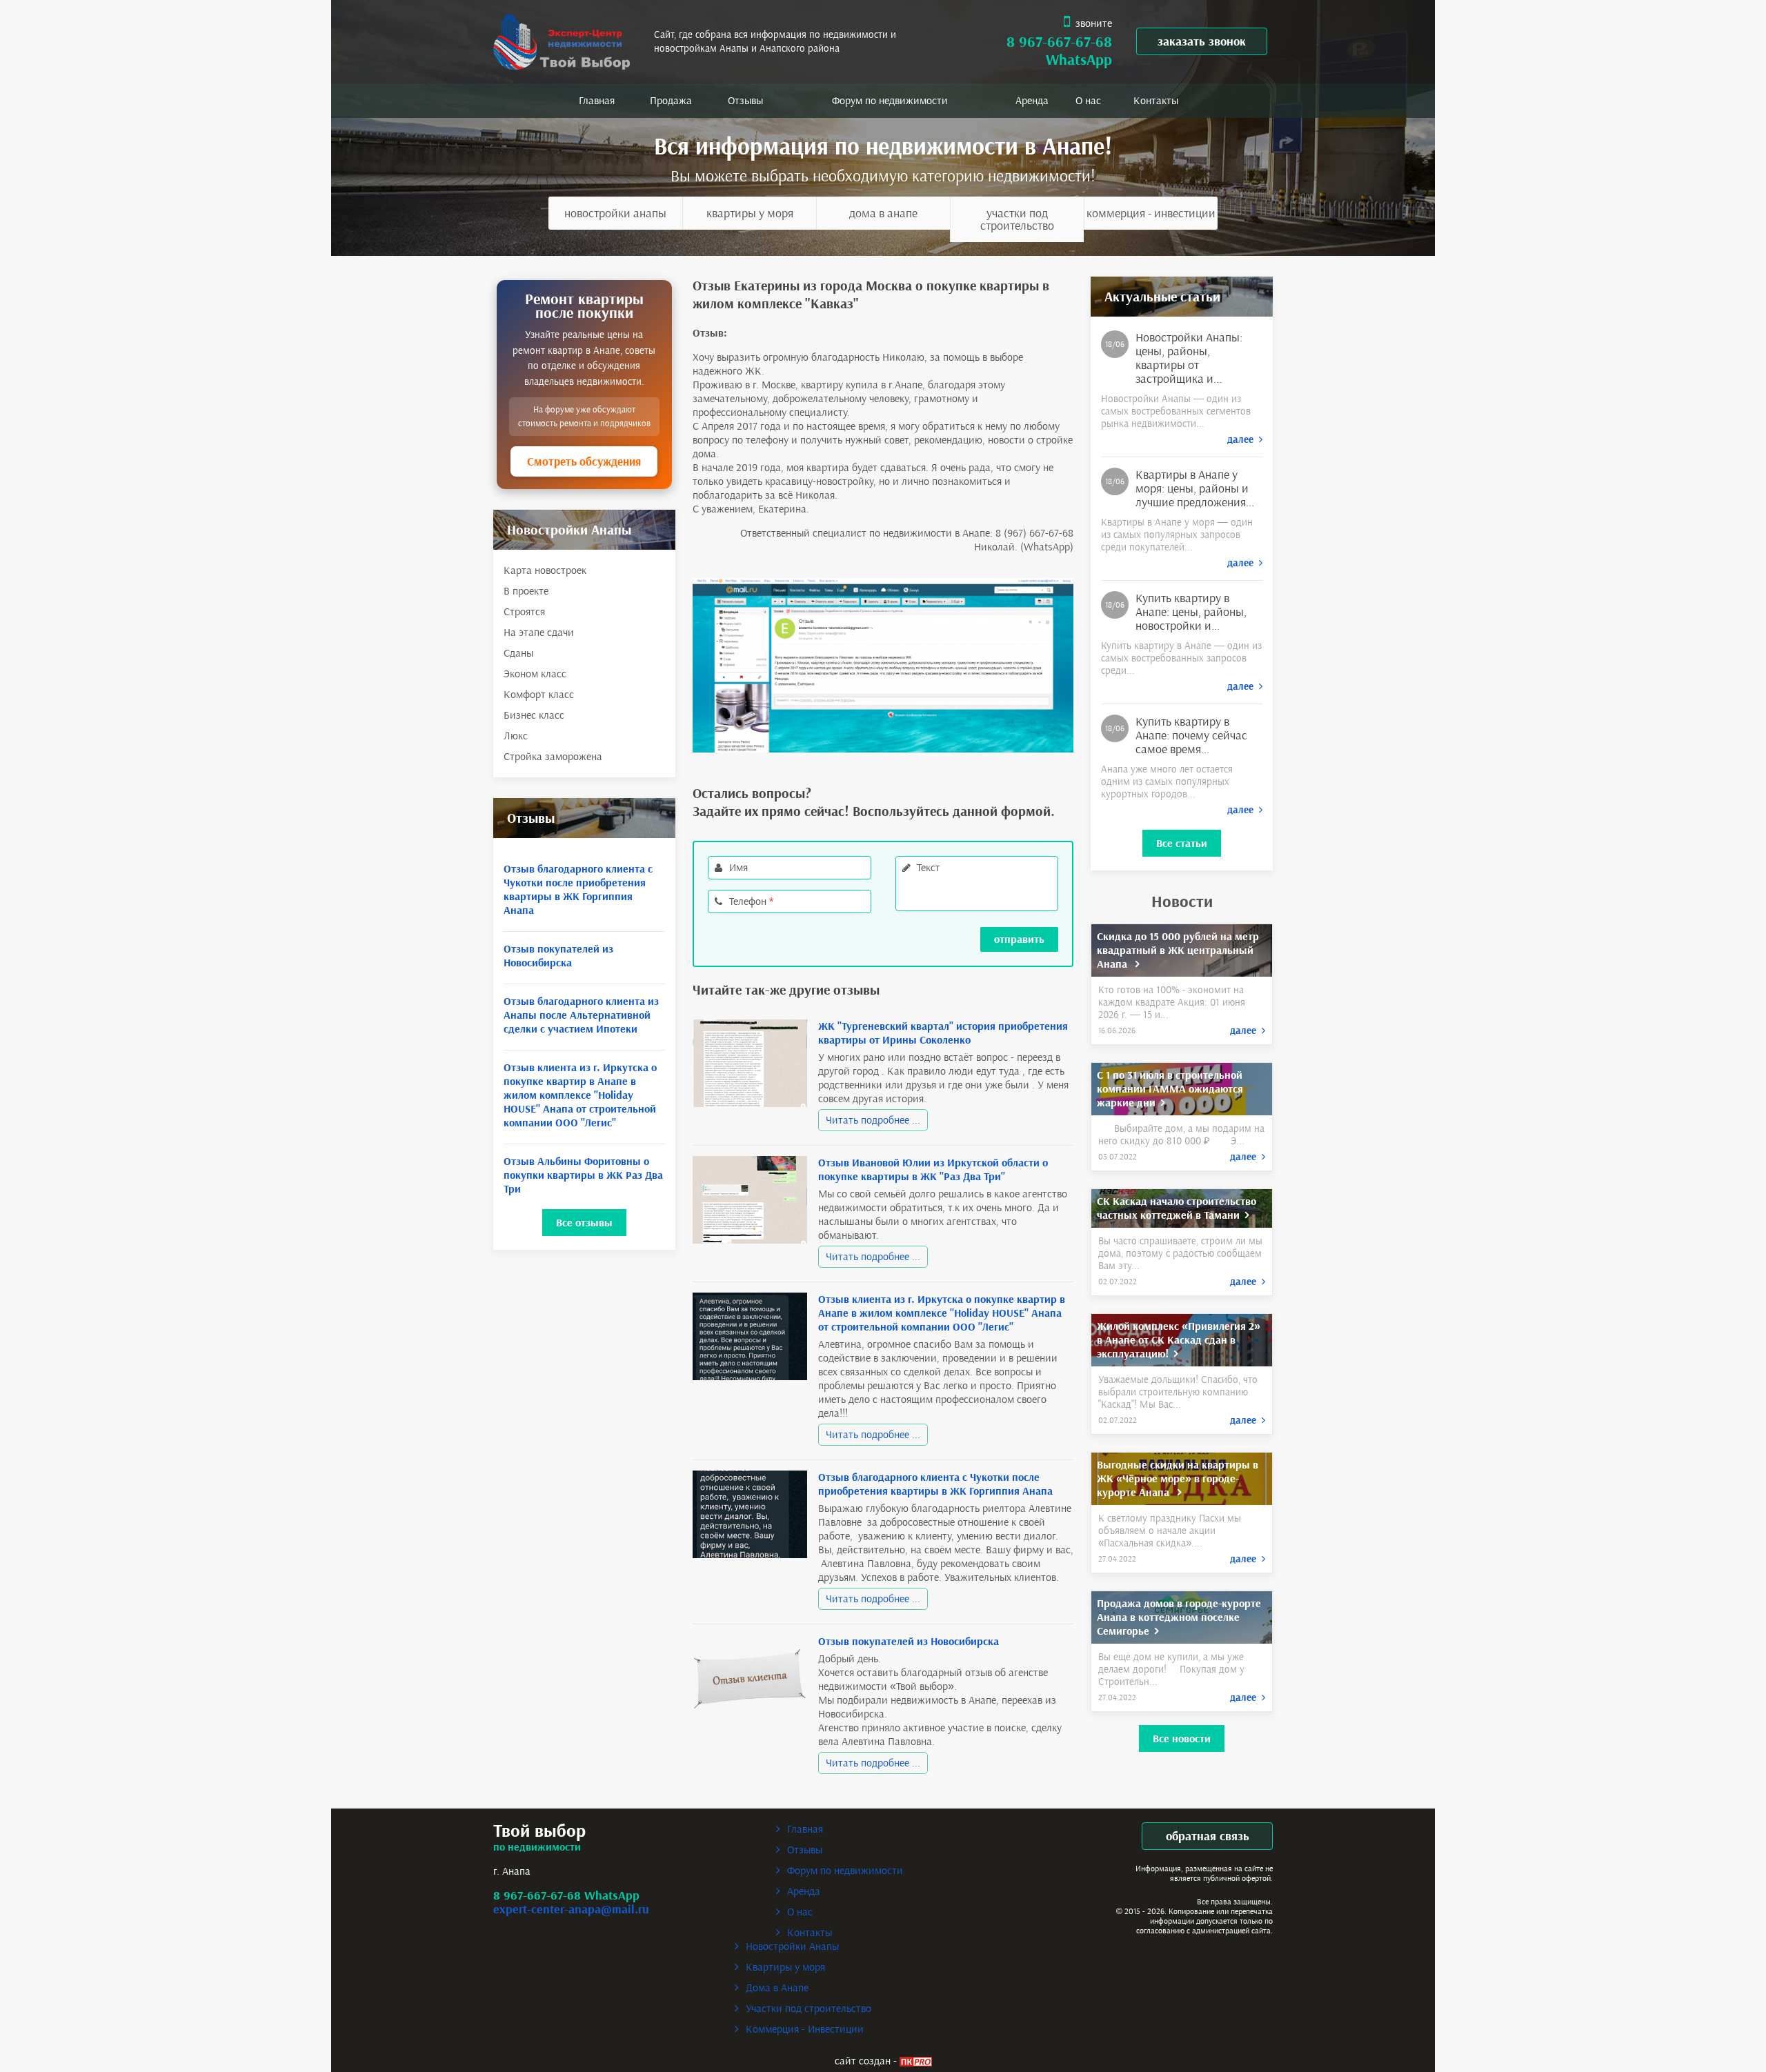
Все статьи (1182, 843)
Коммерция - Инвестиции (1151, 213)
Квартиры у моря (750, 213)
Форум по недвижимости (890, 100)
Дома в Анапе (883, 213)
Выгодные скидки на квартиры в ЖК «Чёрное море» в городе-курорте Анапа (1178, 1478)
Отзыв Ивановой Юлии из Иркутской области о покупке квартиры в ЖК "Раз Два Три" (933, 1169)
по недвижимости (537, 1847)
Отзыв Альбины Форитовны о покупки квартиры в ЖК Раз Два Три (583, 1175)
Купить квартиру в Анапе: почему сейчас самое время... (1191, 735)
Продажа (671, 100)
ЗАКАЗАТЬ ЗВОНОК (1202, 41)
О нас (1088, 100)
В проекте (526, 591)
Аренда (1032, 100)
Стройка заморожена (553, 756)
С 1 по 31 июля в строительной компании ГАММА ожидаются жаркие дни (1170, 1089)
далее (1243, 439)
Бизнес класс (534, 715)
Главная (597, 100)
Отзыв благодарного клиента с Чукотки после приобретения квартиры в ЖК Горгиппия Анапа (578, 889)
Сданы (518, 653)
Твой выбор (539, 1831)
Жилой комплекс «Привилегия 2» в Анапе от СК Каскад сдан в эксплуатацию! (1179, 1340)
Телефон (751, 901)
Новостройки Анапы (615, 213)
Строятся (524, 611)
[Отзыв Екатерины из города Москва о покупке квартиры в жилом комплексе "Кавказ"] (883, 664)
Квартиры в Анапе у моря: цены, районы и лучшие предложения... (1195, 488)
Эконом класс (535, 674)
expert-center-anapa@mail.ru (571, 1909)
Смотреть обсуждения (584, 461)
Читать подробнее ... (873, 1120)
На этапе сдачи (539, 632)
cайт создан (863, 2061)
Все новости (1182, 1739)
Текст (929, 867)
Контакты (1156, 100)
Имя (738, 867)
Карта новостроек (545, 570)
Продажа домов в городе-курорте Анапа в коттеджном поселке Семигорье (1179, 1617)
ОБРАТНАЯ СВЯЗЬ (1208, 1836)
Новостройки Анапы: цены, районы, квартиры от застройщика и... (1189, 358)
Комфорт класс (539, 694)
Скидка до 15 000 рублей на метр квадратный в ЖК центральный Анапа (1178, 950)
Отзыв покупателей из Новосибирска (558, 956)
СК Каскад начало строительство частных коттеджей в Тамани (1177, 1208)
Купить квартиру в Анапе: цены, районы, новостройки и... (1191, 612)
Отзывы (745, 100)
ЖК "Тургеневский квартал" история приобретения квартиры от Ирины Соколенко (943, 1033)
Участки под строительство (1017, 219)
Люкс (516, 736)
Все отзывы (584, 1223)
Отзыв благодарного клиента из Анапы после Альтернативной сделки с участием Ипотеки (581, 1015)
